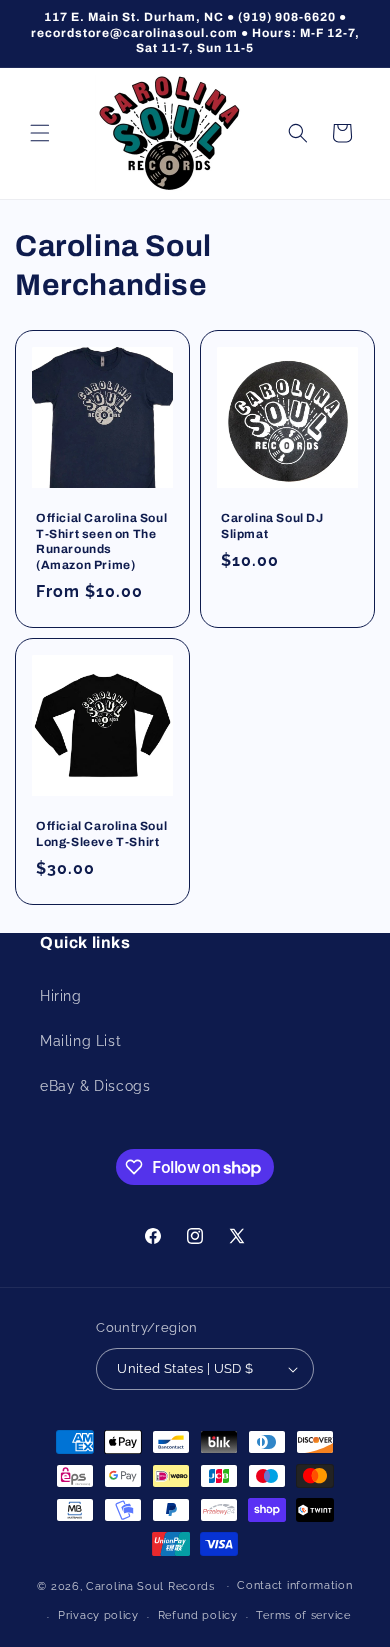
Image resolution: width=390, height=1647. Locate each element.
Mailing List (80, 1041)
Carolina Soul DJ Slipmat (272, 526)
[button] (40, 133)
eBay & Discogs (95, 1086)
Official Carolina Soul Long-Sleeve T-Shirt (101, 834)
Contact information (294, 1585)
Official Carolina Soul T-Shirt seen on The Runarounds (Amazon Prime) (101, 541)
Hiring (61, 996)
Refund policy (198, 1615)
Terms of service (303, 1615)
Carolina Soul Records (150, 1585)
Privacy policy (98, 1615)
